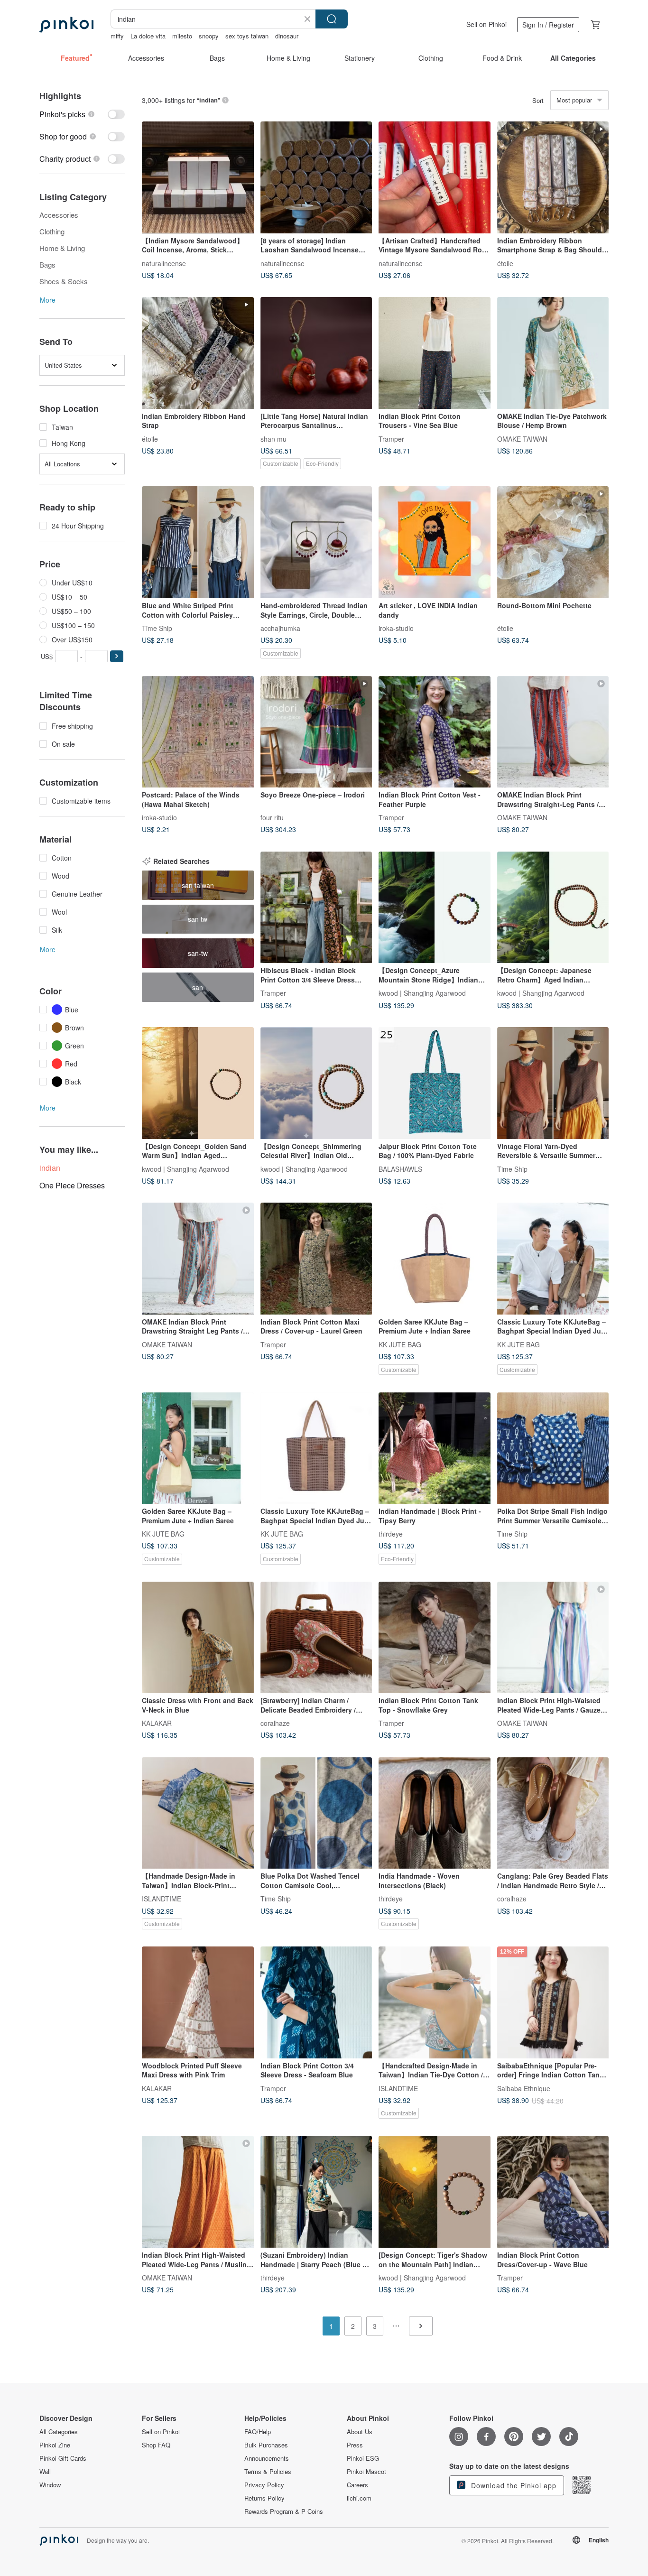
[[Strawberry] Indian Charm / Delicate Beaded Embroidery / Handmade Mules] (316, 1638)
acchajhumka (280, 628)
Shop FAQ (156, 2445)
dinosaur (287, 36)
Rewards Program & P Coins (284, 2511)
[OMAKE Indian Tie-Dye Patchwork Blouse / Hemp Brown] (553, 353)
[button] (117, 656)
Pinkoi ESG (363, 2458)
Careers (357, 2485)
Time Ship (157, 628)
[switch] (82, 114)
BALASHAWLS (400, 1168)
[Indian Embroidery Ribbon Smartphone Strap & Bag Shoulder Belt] (553, 177)
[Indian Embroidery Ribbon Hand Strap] (198, 353)
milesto (182, 36)
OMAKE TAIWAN (522, 438)
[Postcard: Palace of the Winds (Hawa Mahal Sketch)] (198, 732)
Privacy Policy (264, 2485)
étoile (505, 263)
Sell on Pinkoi (486, 24)
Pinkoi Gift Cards (63, 2458)
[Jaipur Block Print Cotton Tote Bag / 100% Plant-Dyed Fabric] (435, 1083)
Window (50, 2485)
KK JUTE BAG (400, 1344)
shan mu (273, 438)
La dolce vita (148, 36)
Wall (45, 2472)
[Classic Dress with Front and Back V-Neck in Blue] (198, 1638)
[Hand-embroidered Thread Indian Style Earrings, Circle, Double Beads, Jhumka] (316, 542)
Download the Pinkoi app (513, 2485)
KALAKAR (157, 1723)
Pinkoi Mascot (366, 2472)
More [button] (48, 300)
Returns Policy (264, 2498)
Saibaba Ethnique (524, 2088)
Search (332, 19)
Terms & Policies (268, 2472)
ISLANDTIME (162, 1899)
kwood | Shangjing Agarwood (422, 993)
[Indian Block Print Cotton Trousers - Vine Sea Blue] (435, 353)
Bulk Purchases (266, 2445)
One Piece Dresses (72, 1185)
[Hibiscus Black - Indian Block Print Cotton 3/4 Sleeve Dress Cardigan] (316, 908)
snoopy (209, 36)
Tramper (391, 438)
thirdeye (391, 1534)
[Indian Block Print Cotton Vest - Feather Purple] (435, 732)
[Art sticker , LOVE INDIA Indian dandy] (435, 542)
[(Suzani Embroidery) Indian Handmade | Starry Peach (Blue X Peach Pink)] (316, 2192)
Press (355, 2445)
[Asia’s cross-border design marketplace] (66, 25)
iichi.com (359, 2498)
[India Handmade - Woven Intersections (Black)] (435, 1813)
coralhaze (275, 1723)
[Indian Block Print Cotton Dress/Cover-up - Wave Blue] (553, 2192)
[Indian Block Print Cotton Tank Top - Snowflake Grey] (435, 1638)
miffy (117, 36)
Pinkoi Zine (55, 2445)
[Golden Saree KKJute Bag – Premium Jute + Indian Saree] (435, 1259)
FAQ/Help (258, 2432)
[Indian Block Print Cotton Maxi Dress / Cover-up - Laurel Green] (316, 1259)
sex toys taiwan (247, 36)
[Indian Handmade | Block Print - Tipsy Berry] (435, 1448)
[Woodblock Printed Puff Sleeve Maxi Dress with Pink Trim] (198, 2002)
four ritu (272, 817)
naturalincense (164, 263)
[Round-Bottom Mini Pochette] (553, 542)
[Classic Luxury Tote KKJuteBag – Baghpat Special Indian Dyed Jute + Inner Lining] (553, 1259)
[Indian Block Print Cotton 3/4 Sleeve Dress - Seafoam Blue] (316, 2002)
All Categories (59, 2432)
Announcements (267, 2458)
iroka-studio (396, 628)
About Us (360, 2432)
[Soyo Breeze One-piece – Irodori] (316, 732)
